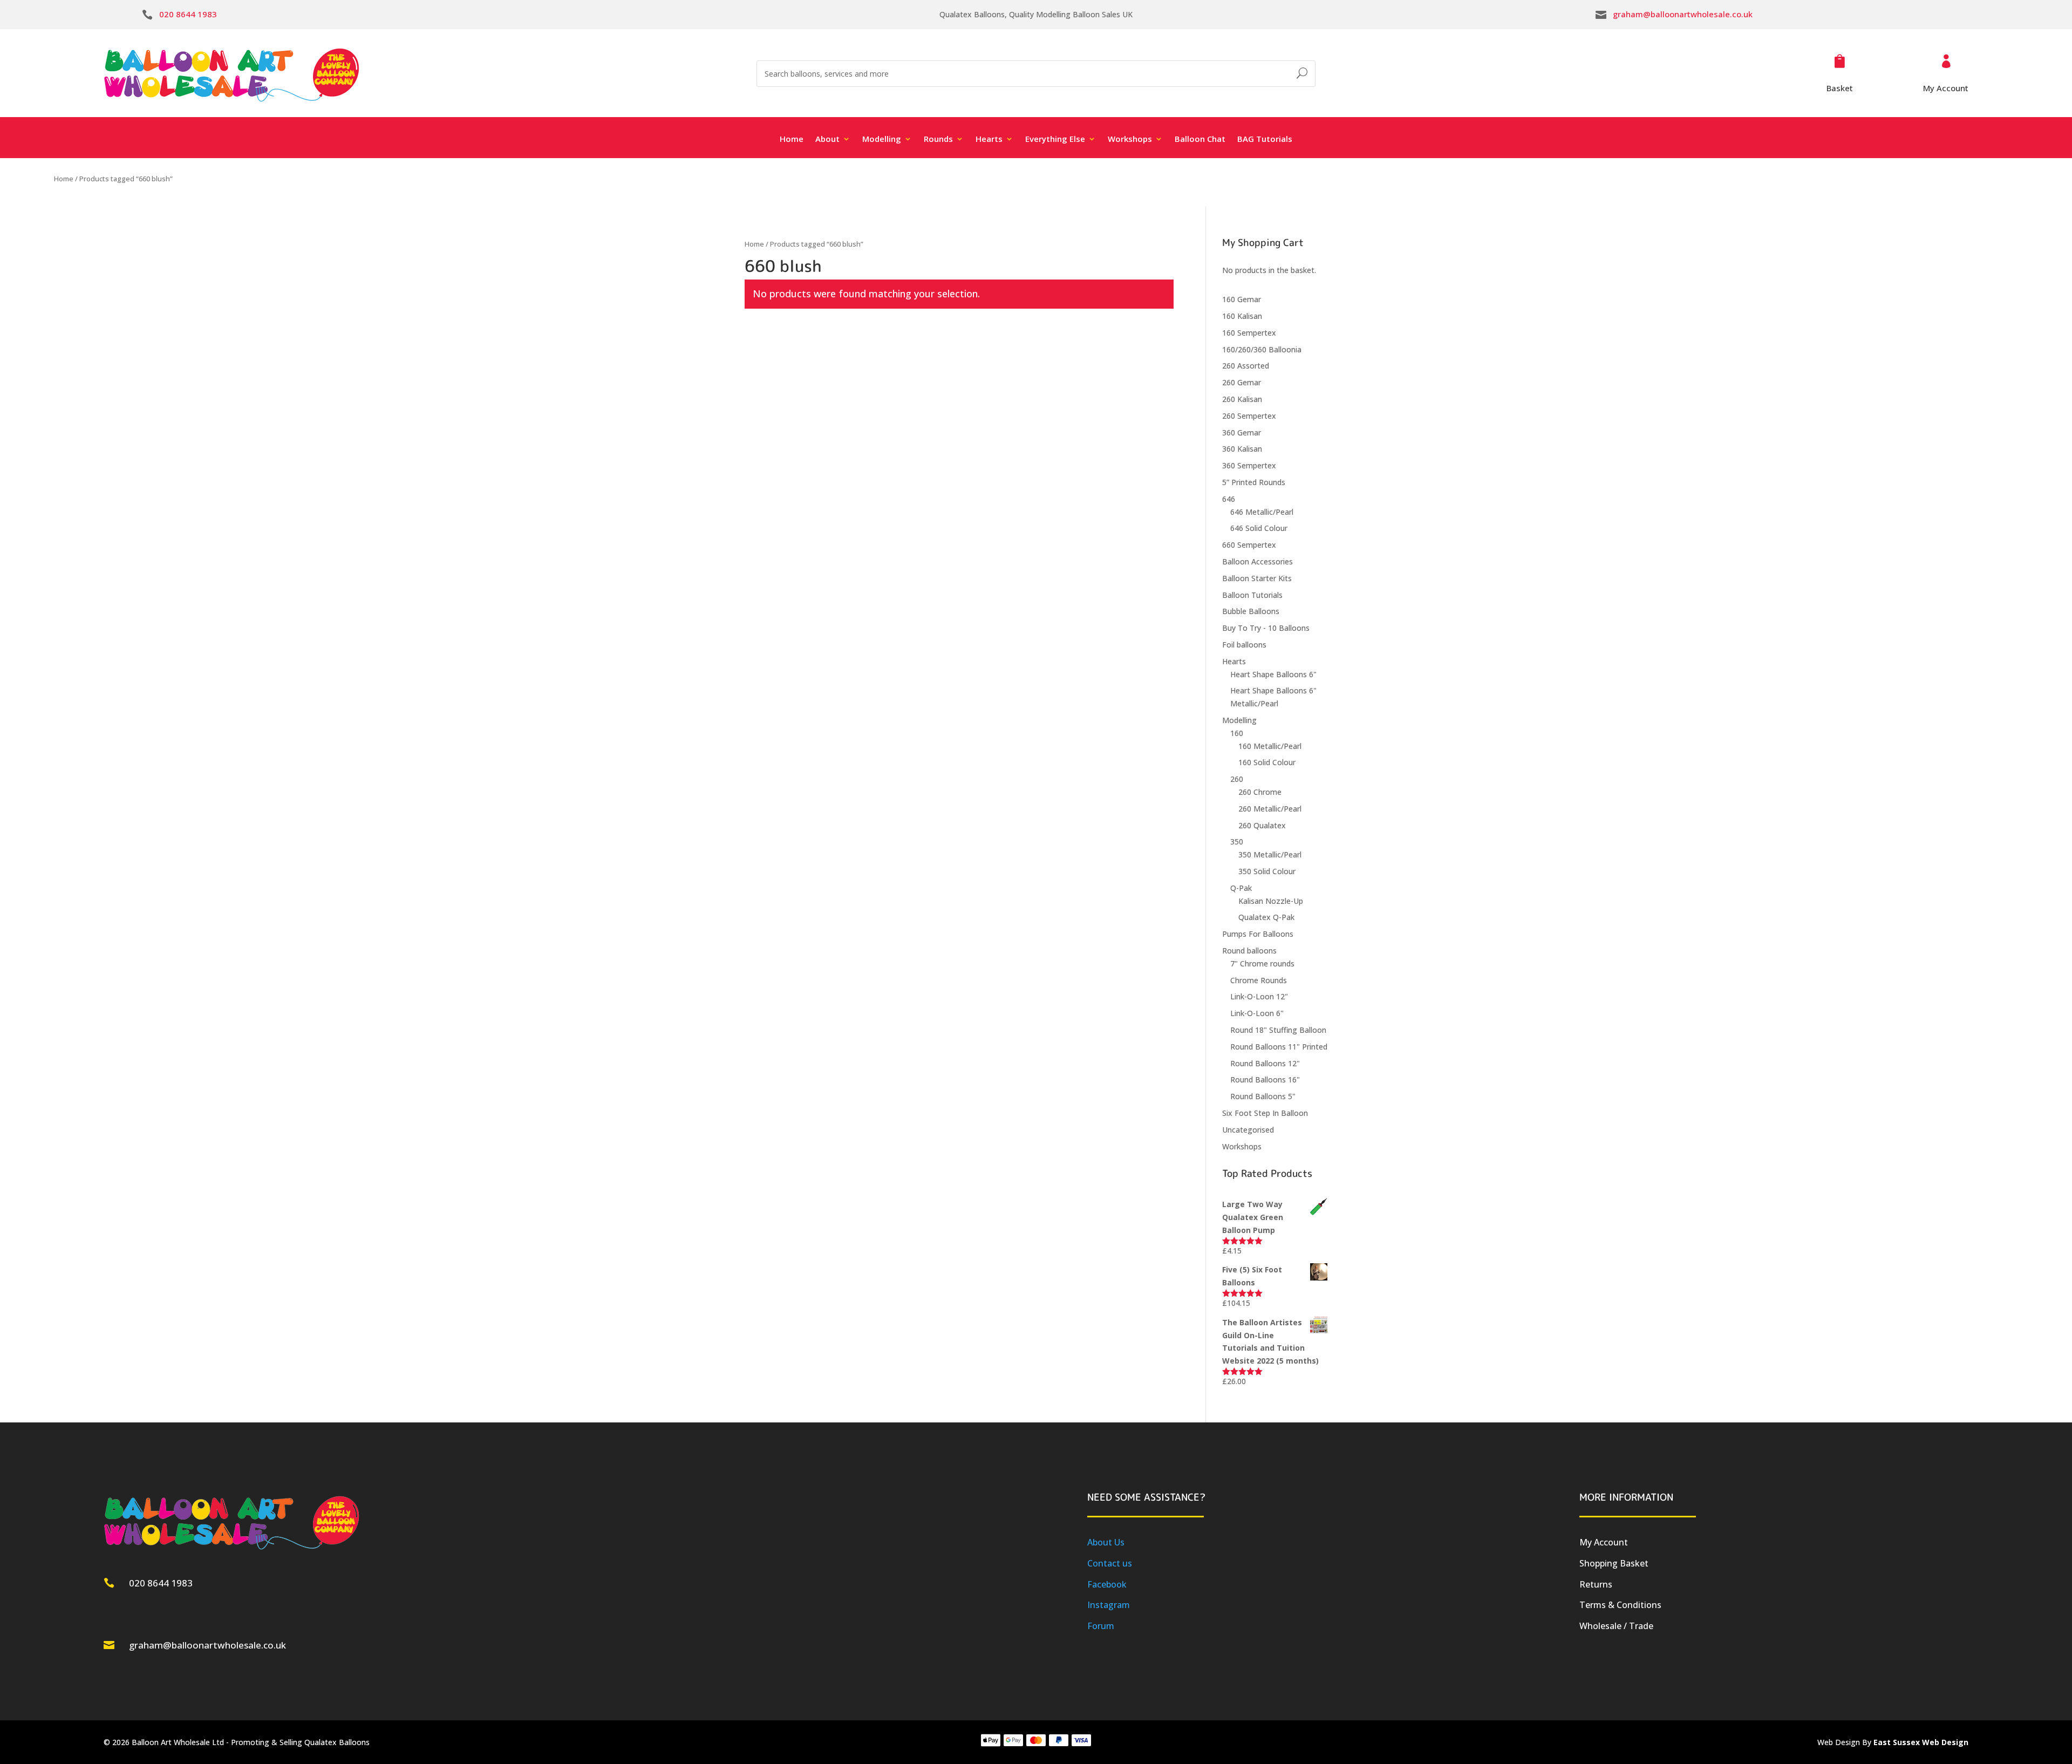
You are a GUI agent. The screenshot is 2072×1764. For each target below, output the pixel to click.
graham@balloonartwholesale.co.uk (1683, 14)
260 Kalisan (1242, 399)
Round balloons (1249, 951)
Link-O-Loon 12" (1259, 996)
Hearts (1234, 661)
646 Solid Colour (1259, 528)
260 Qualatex (1262, 825)
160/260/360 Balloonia (1262, 349)
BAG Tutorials (1265, 139)
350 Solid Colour (1267, 871)
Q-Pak (1241, 888)
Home (792, 139)
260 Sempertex (1249, 416)
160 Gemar (1242, 299)
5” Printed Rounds (1254, 482)
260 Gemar (1242, 382)
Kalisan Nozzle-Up (1271, 901)
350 (1237, 842)
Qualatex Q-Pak (1266, 917)
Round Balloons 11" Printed (1279, 1047)
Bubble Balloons (1251, 611)
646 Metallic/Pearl (1262, 512)
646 (1229, 499)
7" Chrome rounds (1262, 963)
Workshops (1242, 1146)
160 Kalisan (1242, 316)
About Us (1106, 1542)
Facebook (1107, 1584)
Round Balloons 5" (1263, 1096)
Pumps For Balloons (1258, 934)
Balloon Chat (1200, 139)
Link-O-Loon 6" (1257, 1013)
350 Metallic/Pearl (1270, 854)
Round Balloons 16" (1265, 1079)
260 (1237, 779)
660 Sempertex (1249, 545)
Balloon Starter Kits (1257, 578)
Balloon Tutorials (1252, 595)
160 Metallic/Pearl (1270, 746)
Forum (1101, 1626)
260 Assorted (1246, 366)
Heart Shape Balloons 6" (1273, 674)
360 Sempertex (1249, 465)
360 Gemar (1242, 433)
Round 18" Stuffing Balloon (1278, 1030)
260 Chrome (1260, 792)
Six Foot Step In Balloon (1265, 1113)
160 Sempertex (1249, 333)
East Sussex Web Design (1921, 1742)
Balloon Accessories (1257, 561)
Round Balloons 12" (1265, 1063)
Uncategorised (1248, 1130)
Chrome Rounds (1259, 980)
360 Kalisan (1242, 449)
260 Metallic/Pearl (1270, 809)
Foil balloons (1244, 645)
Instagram (1109, 1605)
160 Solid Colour (1267, 762)
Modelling (1239, 720)
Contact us (1110, 1563)
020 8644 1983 (188, 14)
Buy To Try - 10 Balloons (1266, 628)
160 (1237, 733)
